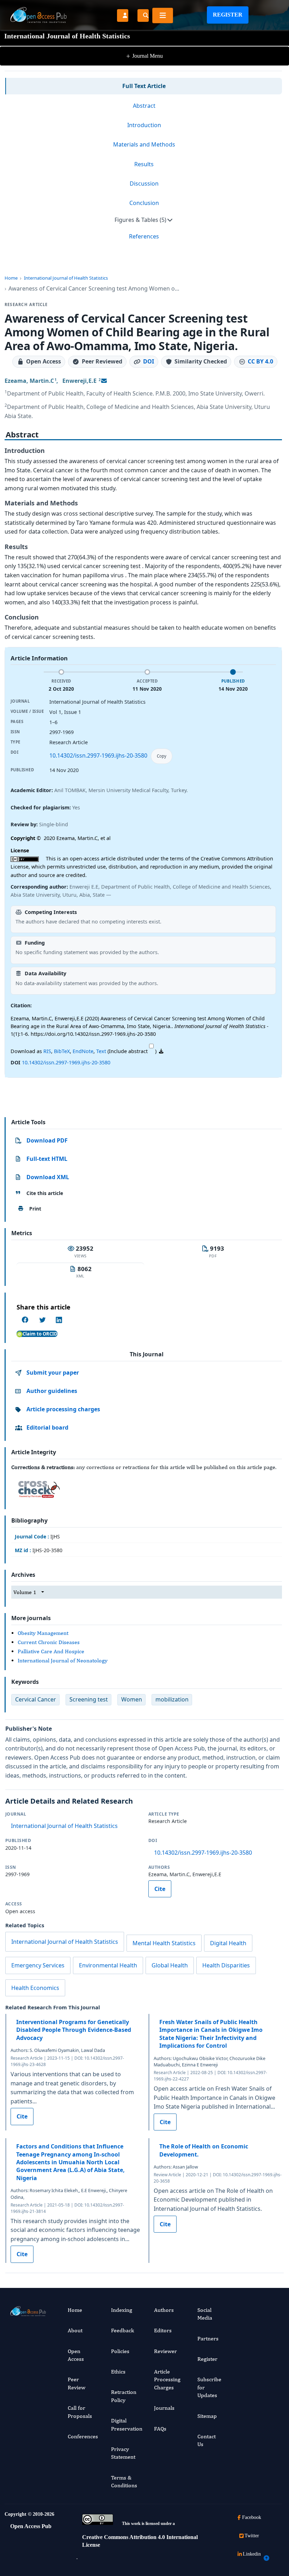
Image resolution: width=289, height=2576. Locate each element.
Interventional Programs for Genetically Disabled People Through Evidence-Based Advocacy (74, 2030)
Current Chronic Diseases (49, 1642)
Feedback (122, 2330)
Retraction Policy (124, 2396)
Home (11, 278)
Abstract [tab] (144, 106)
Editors (163, 2330)
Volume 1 (25, 1592)
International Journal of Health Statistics (66, 278)
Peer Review (76, 2383)
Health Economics (35, 1988)
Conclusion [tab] (144, 203)
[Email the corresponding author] (104, 381)
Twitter (252, 2536)
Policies (120, 2351)
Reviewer (165, 2351)
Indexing (122, 2310)
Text (101, 1051)
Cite (160, 1889)
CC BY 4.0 (260, 361)
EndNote (83, 1051)
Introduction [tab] (144, 125)
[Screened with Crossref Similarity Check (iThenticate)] (38, 1487)
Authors (164, 2310)
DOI (149, 361)
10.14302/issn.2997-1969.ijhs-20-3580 (98, 755)
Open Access (76, 2355)
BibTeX (62, 1051)
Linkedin (252, 2554)
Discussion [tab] (144, 183)
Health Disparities (226, 1965)
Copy (162, 756)
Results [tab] (144, 164)
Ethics (118, 2372)
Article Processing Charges (167, 2379)
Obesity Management (43, 1633)
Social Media (205, 2314)
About (75, 2330)
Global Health (170, 1965)
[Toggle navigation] (163, 15)
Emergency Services (38, 1965)
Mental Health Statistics (164, 1943)
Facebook (252, 2517)
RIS (47, 1051)
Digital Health (228, 1943)
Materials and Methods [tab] (144, 144)
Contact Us (207, 2440)
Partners (208, 2338)
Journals (164, 2408)
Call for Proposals (80, 2412)
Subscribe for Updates (209, 2387)
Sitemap (207, 2416)
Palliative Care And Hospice (51, 1651)
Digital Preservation (127, 2424)
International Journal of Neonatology (63, 1660)
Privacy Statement (123, 2453)
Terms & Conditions (124, 2481)
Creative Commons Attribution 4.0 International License (140, 2541)
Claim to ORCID (40, 1334)
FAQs (160, 2429)
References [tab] (144, 236)
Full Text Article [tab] (144, 86)
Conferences (83, 2436)
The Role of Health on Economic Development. (204, 2150)
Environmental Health (108, 1965)
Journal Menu (144, 56)
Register (228, 15)
